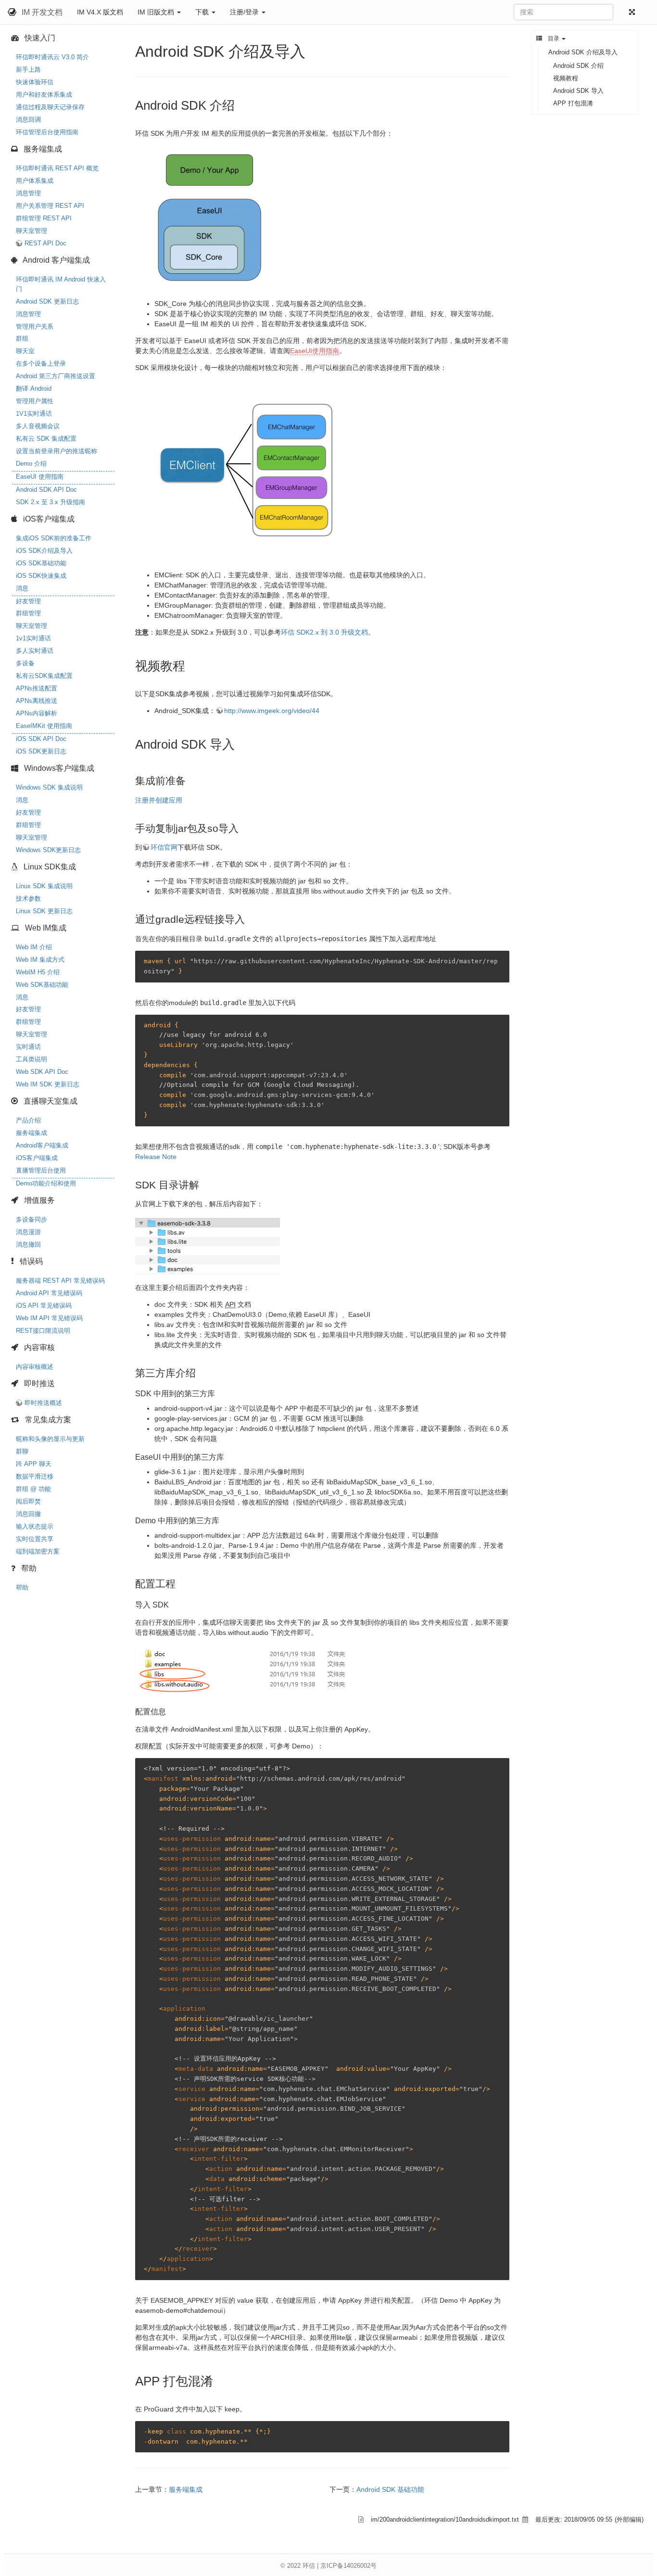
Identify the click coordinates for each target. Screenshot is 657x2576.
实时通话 (28, 1047)
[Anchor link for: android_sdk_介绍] (241, 104)
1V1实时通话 (34, 414)
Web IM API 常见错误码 (49, 1318)
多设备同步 (32, 1219)
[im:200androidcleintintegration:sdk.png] (249, 471)
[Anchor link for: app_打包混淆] (219, 2380)
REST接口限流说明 (43, 1331)
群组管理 (28, 613)
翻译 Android (34, 389)
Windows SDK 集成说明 (49, 787)
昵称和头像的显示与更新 (50, 1439)
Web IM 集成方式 (40, 960)
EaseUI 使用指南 (40, 477)
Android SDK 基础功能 (390, 2489)
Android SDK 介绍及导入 (583, 52)
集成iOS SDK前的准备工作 (54, 538)
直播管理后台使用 (41, 1170)
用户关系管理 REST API (50, 206)
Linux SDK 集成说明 (44, 886)
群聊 (22, 1451)
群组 (22, 338)
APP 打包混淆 (573, 103)
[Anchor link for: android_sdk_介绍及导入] (313, 50)
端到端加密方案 (38, 1551)
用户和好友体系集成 (44, 95)
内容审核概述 (35, 1367)
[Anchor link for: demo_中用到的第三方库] (223, 1520)
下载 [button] (203, 12)
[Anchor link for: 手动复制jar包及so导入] (244, 827)
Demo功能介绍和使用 (46, 1183)
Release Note (156, 1157)
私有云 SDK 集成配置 (46, 439)
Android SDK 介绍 (578, 66)
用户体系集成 (35, 181)
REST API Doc (45, 243)
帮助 (22, 1588)
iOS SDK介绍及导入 (44, 551)
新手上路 (28, 70)
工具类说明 (32, 1059)
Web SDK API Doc (42, 1072)
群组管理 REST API (44, 218)
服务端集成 (32, 1133)
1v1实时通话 (33, 638)
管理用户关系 (35, 326)
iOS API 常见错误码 (44, 1306)
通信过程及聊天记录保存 (50, 107)
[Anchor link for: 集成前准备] (191, 780)
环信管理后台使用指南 (47, 132)
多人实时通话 (35, 651)
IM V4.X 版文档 (100, 12)
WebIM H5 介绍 (38, 972)
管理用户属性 (35, 401)
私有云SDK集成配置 (44, 676)
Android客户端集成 (42, 1145)
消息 (22, 588)
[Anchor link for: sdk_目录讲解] (204, 1184)
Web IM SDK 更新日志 (48, 1084)
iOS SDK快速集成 (41, 576)
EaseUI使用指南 (315, 351)
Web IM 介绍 (34, 947)
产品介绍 (28, 1120)
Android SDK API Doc (46, 490)
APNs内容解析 (37, 713)
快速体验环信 (35, 82)
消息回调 (28, 120)
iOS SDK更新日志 (41, 751)
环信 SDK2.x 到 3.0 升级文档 (324, 632)
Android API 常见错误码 (49, 1293)
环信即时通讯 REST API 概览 (57, 168)
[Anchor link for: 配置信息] (170, 1711)
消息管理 (28, 193)
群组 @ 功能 (33, 1489)
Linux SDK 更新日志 (44, 911)
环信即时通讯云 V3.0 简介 (52, 57)
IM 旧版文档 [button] (157, 12)
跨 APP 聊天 (34, 1464)
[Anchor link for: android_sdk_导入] (241, 743)
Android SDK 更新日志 (47, 301)
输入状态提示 (35, 1526)
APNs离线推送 (37, 701)
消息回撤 (28, 1514)
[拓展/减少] (634, 12)
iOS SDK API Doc (41, 739)
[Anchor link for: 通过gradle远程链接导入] (250, 918)
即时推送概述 (43, 1403)
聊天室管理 (32, 231)
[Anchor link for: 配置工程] (181, 1583)
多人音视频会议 (38, 426)
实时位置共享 (35, 1539)
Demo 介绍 (31, 464)
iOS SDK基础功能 (41, 563)
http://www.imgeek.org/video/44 (272, 711)
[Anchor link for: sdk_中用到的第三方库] (219, 1393)
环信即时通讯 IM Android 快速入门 (61, 284)
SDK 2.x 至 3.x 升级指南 (51, 502)
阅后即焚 (28, 1501)
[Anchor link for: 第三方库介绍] (201, 1372)
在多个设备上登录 (41, 363)
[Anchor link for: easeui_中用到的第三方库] (228, 1456)
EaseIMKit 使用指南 (44, 726)
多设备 (25, 663)
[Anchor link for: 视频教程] (191, 665)
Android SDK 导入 (578, 91)
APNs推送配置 (37, 688)
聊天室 (25, 351)
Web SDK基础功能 (42, 985)
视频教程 (566, 78)
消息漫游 (28, 1232)
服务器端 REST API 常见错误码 (60, 1281)
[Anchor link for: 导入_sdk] (173, 1604)
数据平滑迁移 (35, 1476)
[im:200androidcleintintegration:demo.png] (207, 218)
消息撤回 (28, 1244)
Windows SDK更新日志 (48, 850)
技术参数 (28, 899)
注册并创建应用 (159, 800)
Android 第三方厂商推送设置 (56, 376)
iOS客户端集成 (37, 1158)
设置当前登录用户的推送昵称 (57, 451)
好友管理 (28, 601)
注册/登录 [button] (245, 12)
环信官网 (164, 847)
